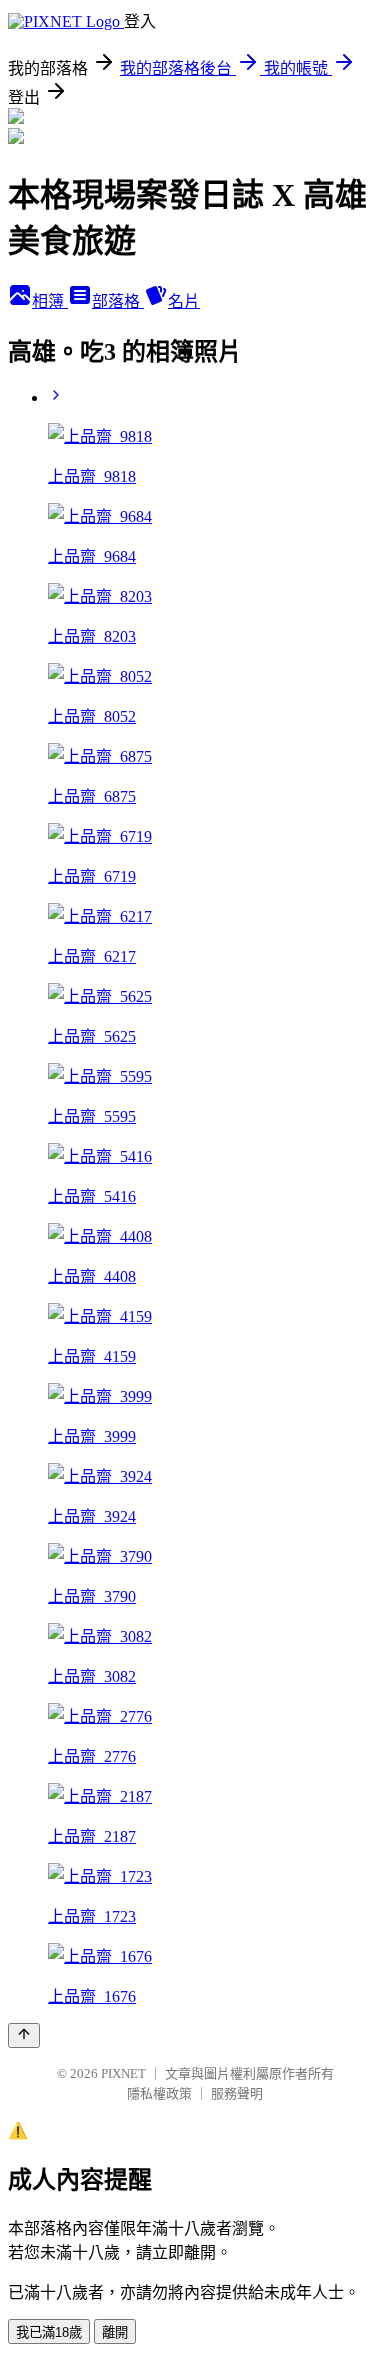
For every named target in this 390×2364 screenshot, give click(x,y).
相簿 (50, 301)
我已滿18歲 (49, 2332)
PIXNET (123, 2073)
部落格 (118, 301)
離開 (115, 2332)
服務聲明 (237, 2093)
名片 (184, 301)
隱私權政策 (159, 2093)
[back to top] (24, 2035)
